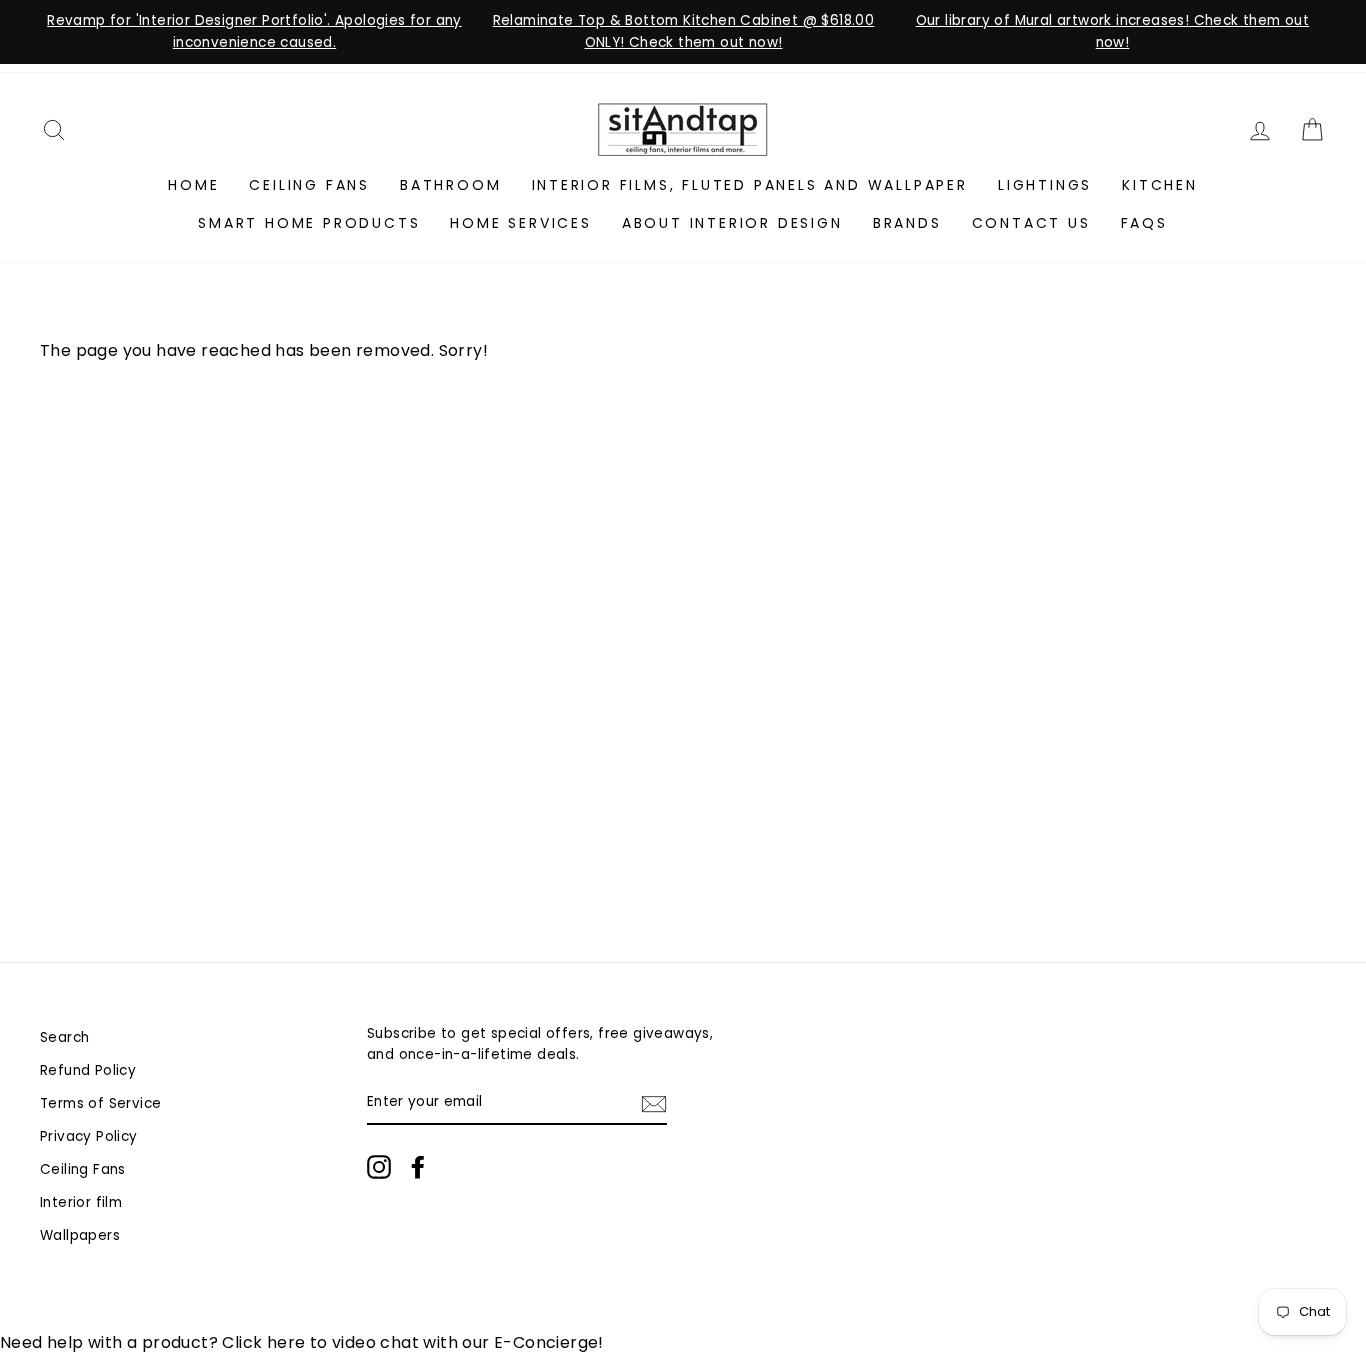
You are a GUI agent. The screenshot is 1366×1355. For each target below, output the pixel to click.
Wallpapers (80, 1235)
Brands (907, 223)
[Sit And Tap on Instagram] (379, 1167)
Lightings (1045, 185)
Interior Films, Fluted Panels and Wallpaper (750, 185)
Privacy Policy (89, 1136)
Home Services (520, 223)
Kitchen (1160, 185)
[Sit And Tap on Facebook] (418, 1167)
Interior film (81, 1202)
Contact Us (1031, 223)
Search (64, 1037)
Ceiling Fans (309, 185)
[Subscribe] (654, 1103)
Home (193, 185)
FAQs (1144, 223)
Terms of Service (100, 1103)
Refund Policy (88, 1070)
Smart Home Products (309, 223)
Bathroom (450, 185)
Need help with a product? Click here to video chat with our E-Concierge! (302, 1342)
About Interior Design (732, 223)
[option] (254, 32)
